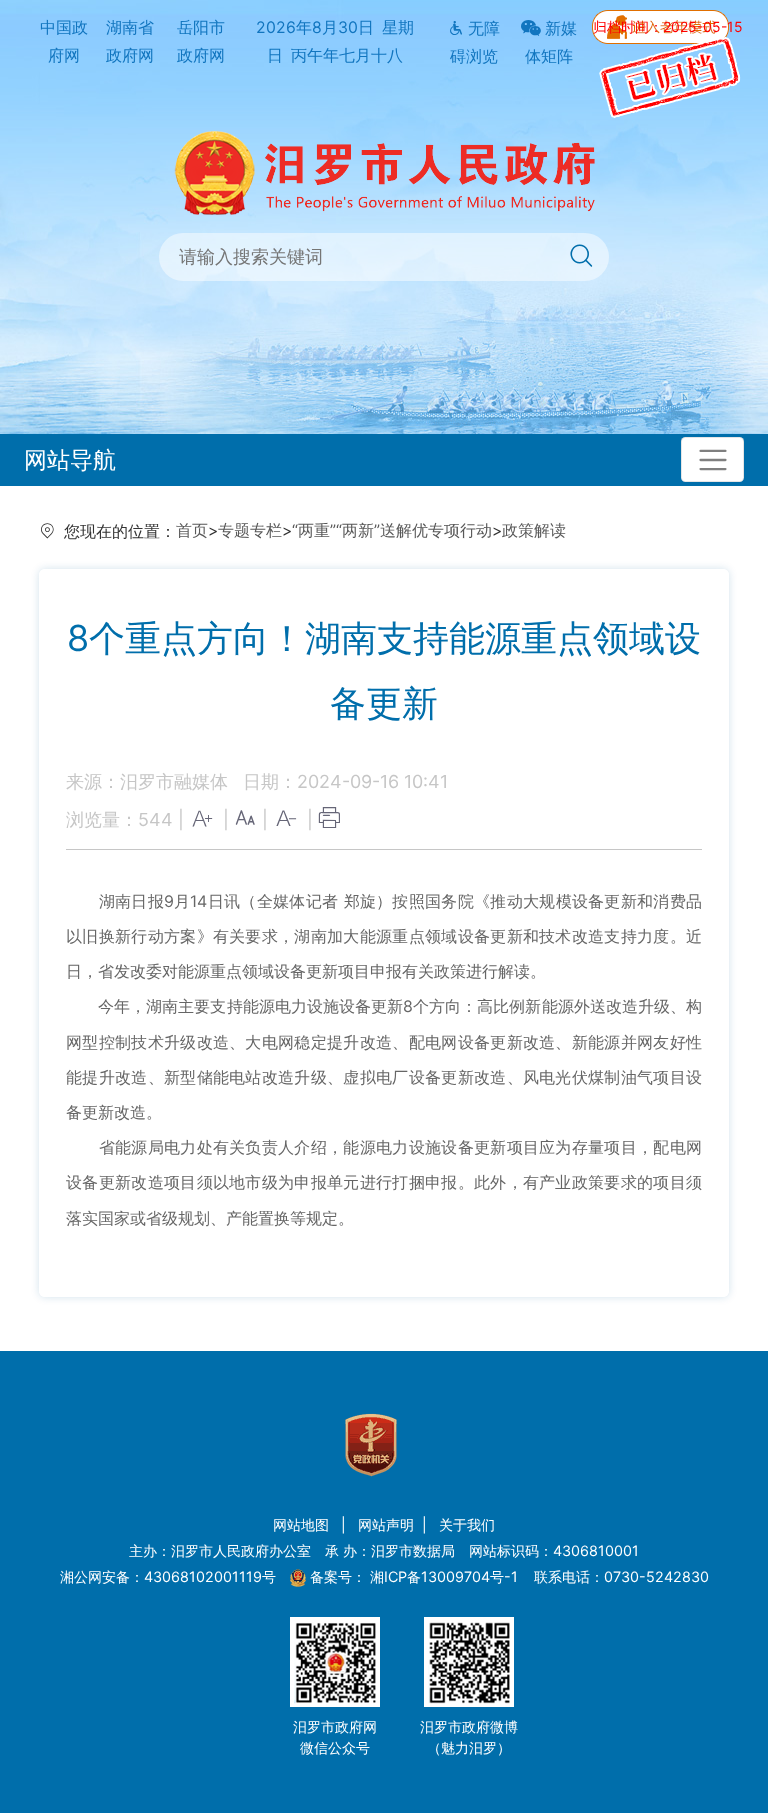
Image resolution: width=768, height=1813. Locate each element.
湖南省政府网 (130, 42)
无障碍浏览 (475, 43)
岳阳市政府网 (201, 42)
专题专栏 (250, 530)
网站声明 (386, 1524)
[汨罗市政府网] (384, 171)
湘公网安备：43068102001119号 (168, 1576)
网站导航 (70, 459)
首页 (192, 530)
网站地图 (303, 1524)
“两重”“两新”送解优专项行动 (392, 530)
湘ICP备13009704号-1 (446, 1576)
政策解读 (534, 530)
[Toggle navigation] (712, 459)
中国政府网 (64, 42)
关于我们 (467, 1524)
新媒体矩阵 (551, 43)
